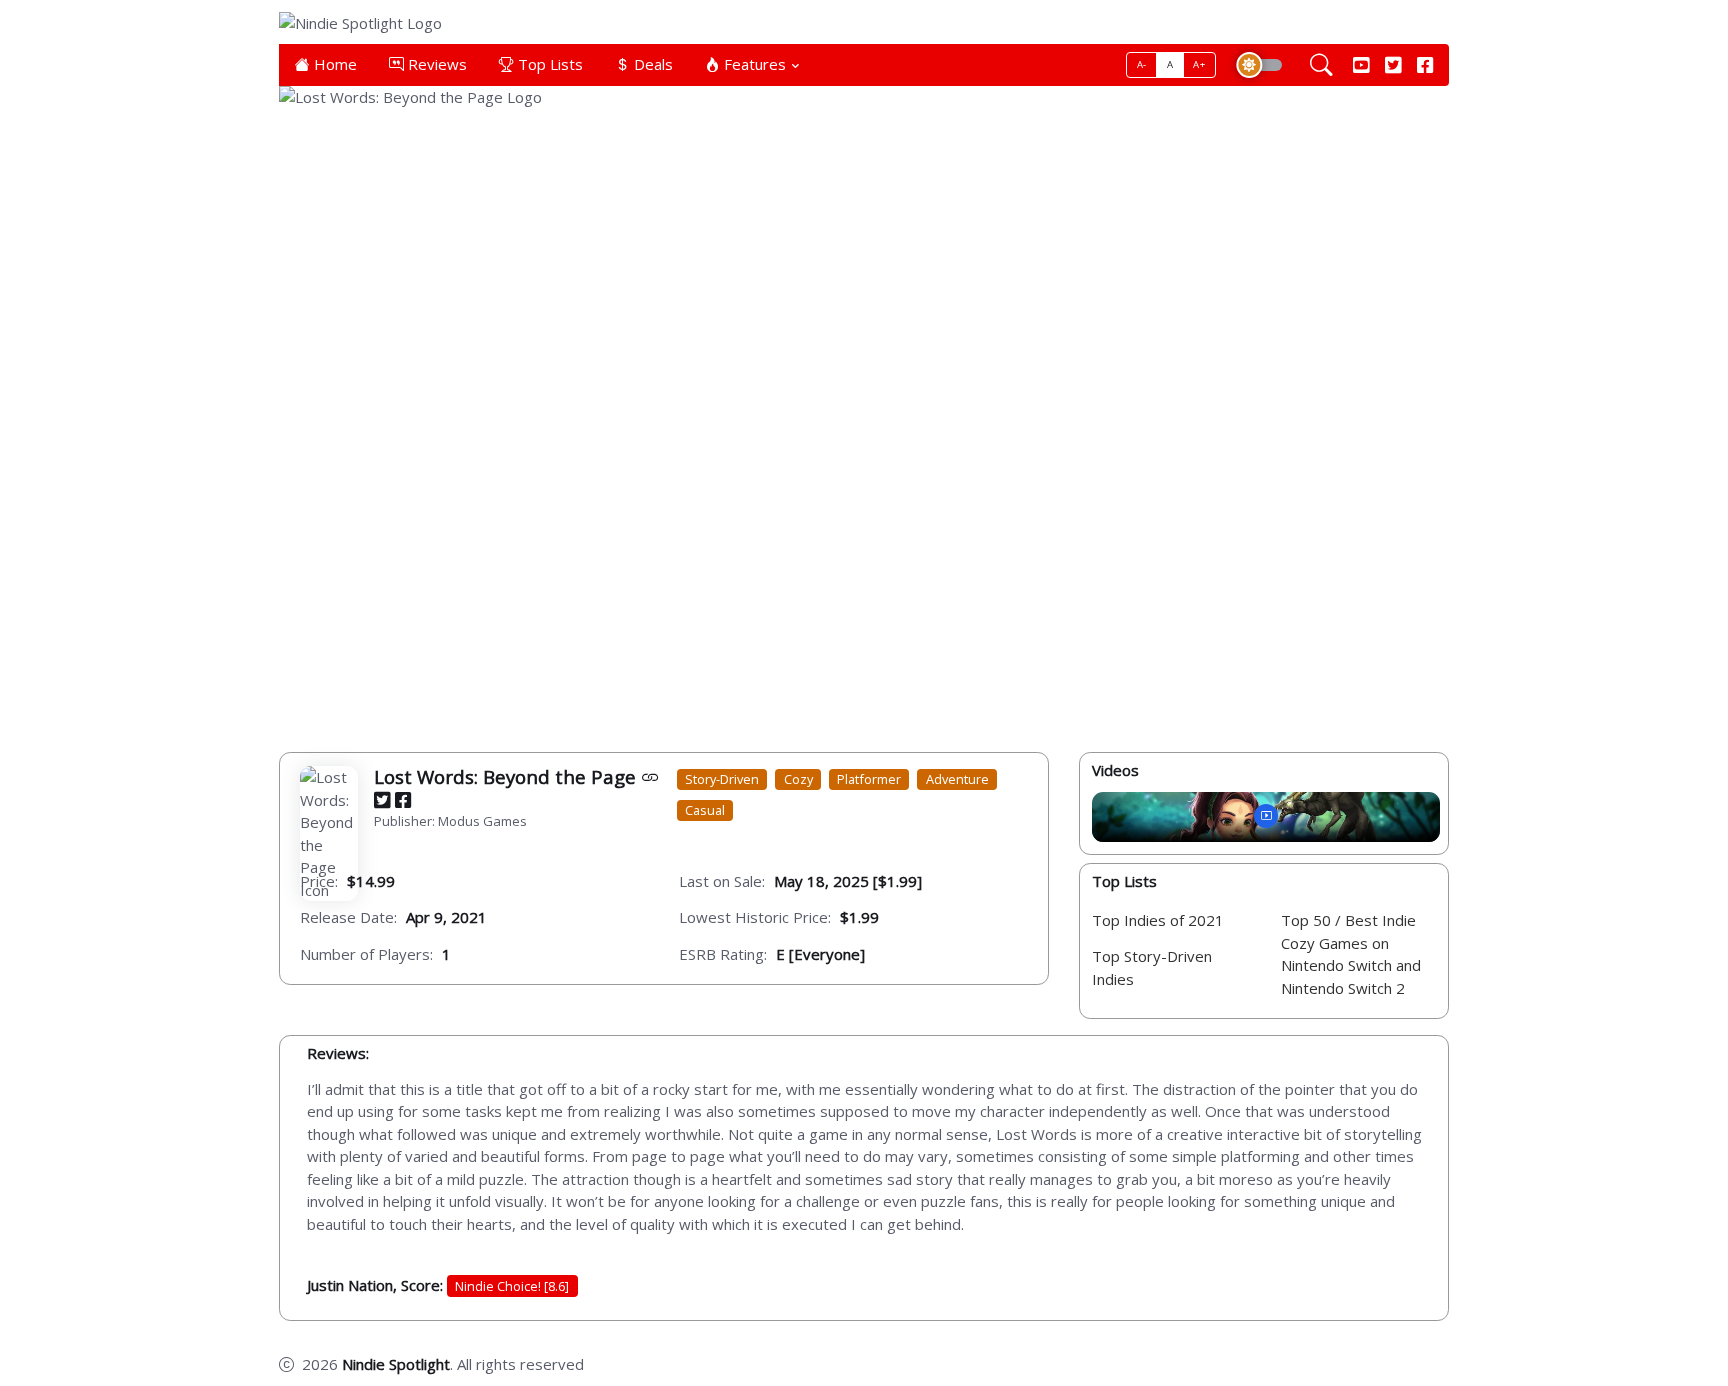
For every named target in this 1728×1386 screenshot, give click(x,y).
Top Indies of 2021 (1158, 921)
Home (333, 64)
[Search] (1321, 65)
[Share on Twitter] (382, 800)
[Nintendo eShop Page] (650, 776)
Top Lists (548, 64)
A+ (1199, 64)
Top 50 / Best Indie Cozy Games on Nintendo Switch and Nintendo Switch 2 (1351, 955)
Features (753, 64)
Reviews (435, 64)
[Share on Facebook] (403, 800)
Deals (651, 64)
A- (1142, 64)
